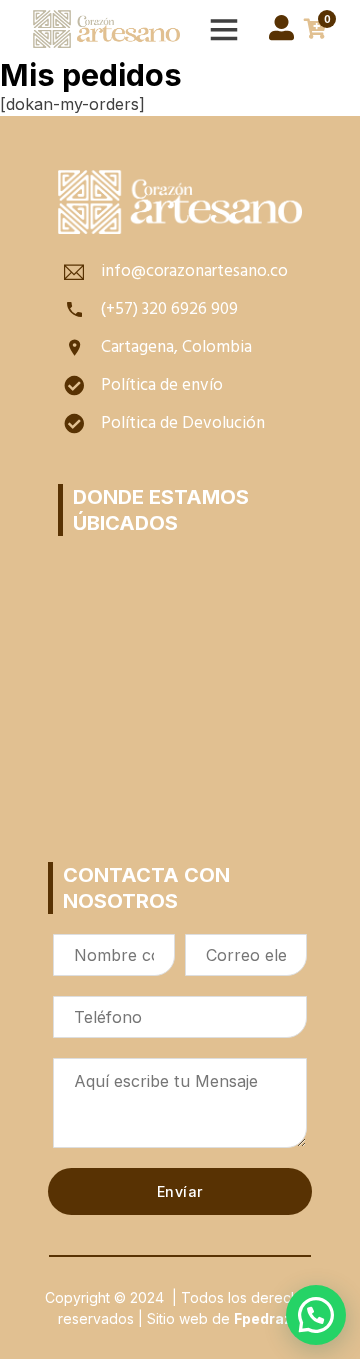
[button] (316, 1315)
